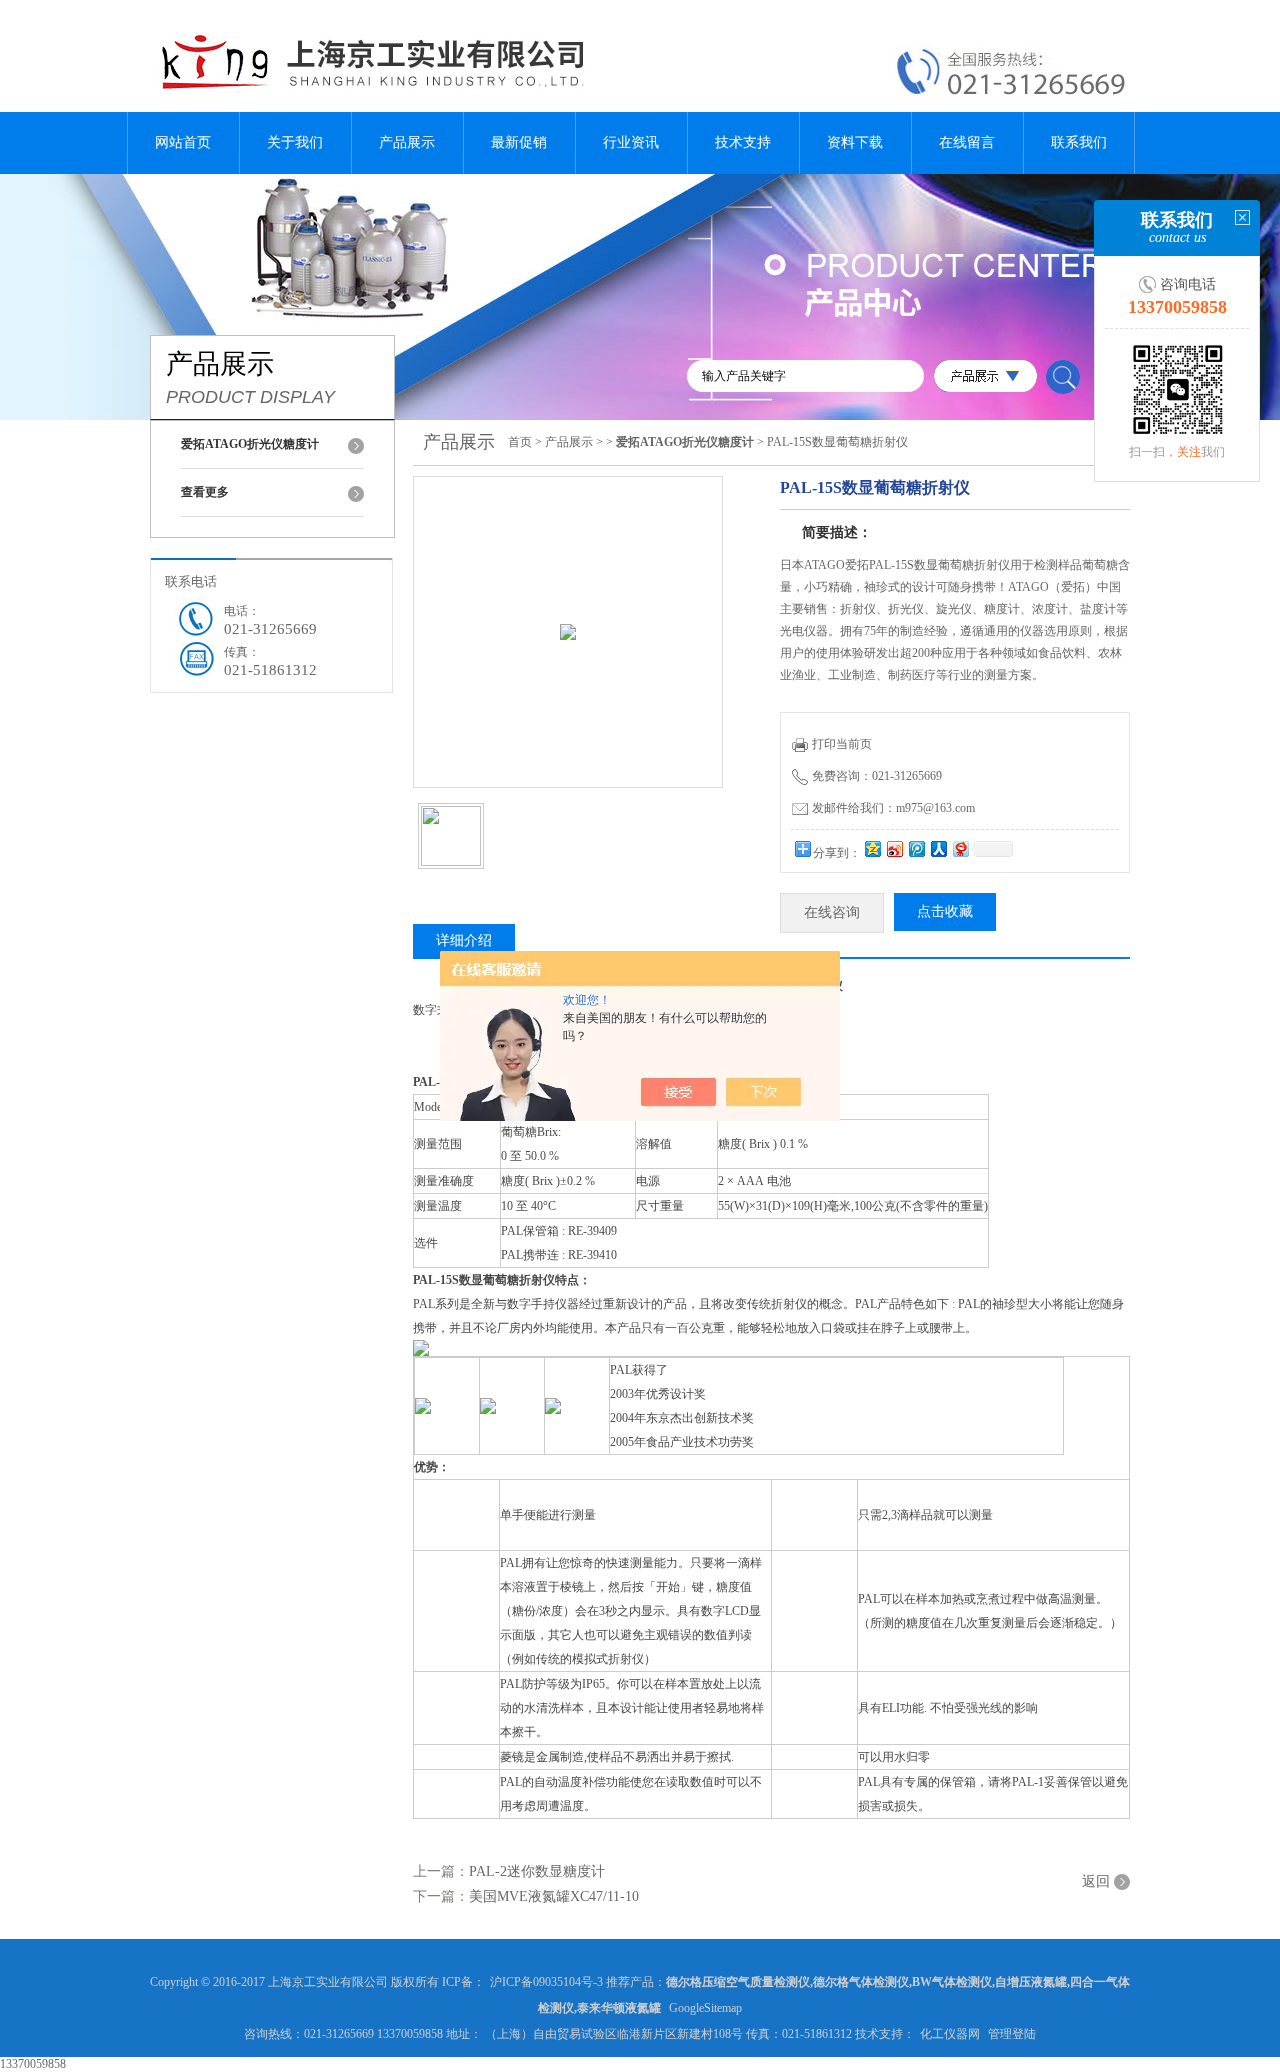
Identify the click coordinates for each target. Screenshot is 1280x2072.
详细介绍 (464, 940)
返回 (1096, 1881)
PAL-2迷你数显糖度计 (537, 1871)
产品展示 (407, 142)
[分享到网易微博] (960, 848)
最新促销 (519, 142)
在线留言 (967, 142)
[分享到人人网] (938, 848)
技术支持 (743, 142)
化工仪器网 (950, 2034)
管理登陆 (1012, 2034)
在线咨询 (832, 912)
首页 (520, 442)
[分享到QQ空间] (872, 848)
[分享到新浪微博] (894, 848)
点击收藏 (945, 911)
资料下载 (855, 142)
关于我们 (295, 142)
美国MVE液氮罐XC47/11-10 (554, 1896)
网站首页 (183, 142)
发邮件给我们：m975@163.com (893, 808)
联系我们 (1079, 142)
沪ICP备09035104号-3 (546, 1982)
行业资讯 (631, 142)
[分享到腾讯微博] (916, 848)
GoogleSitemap (705, 2008)
